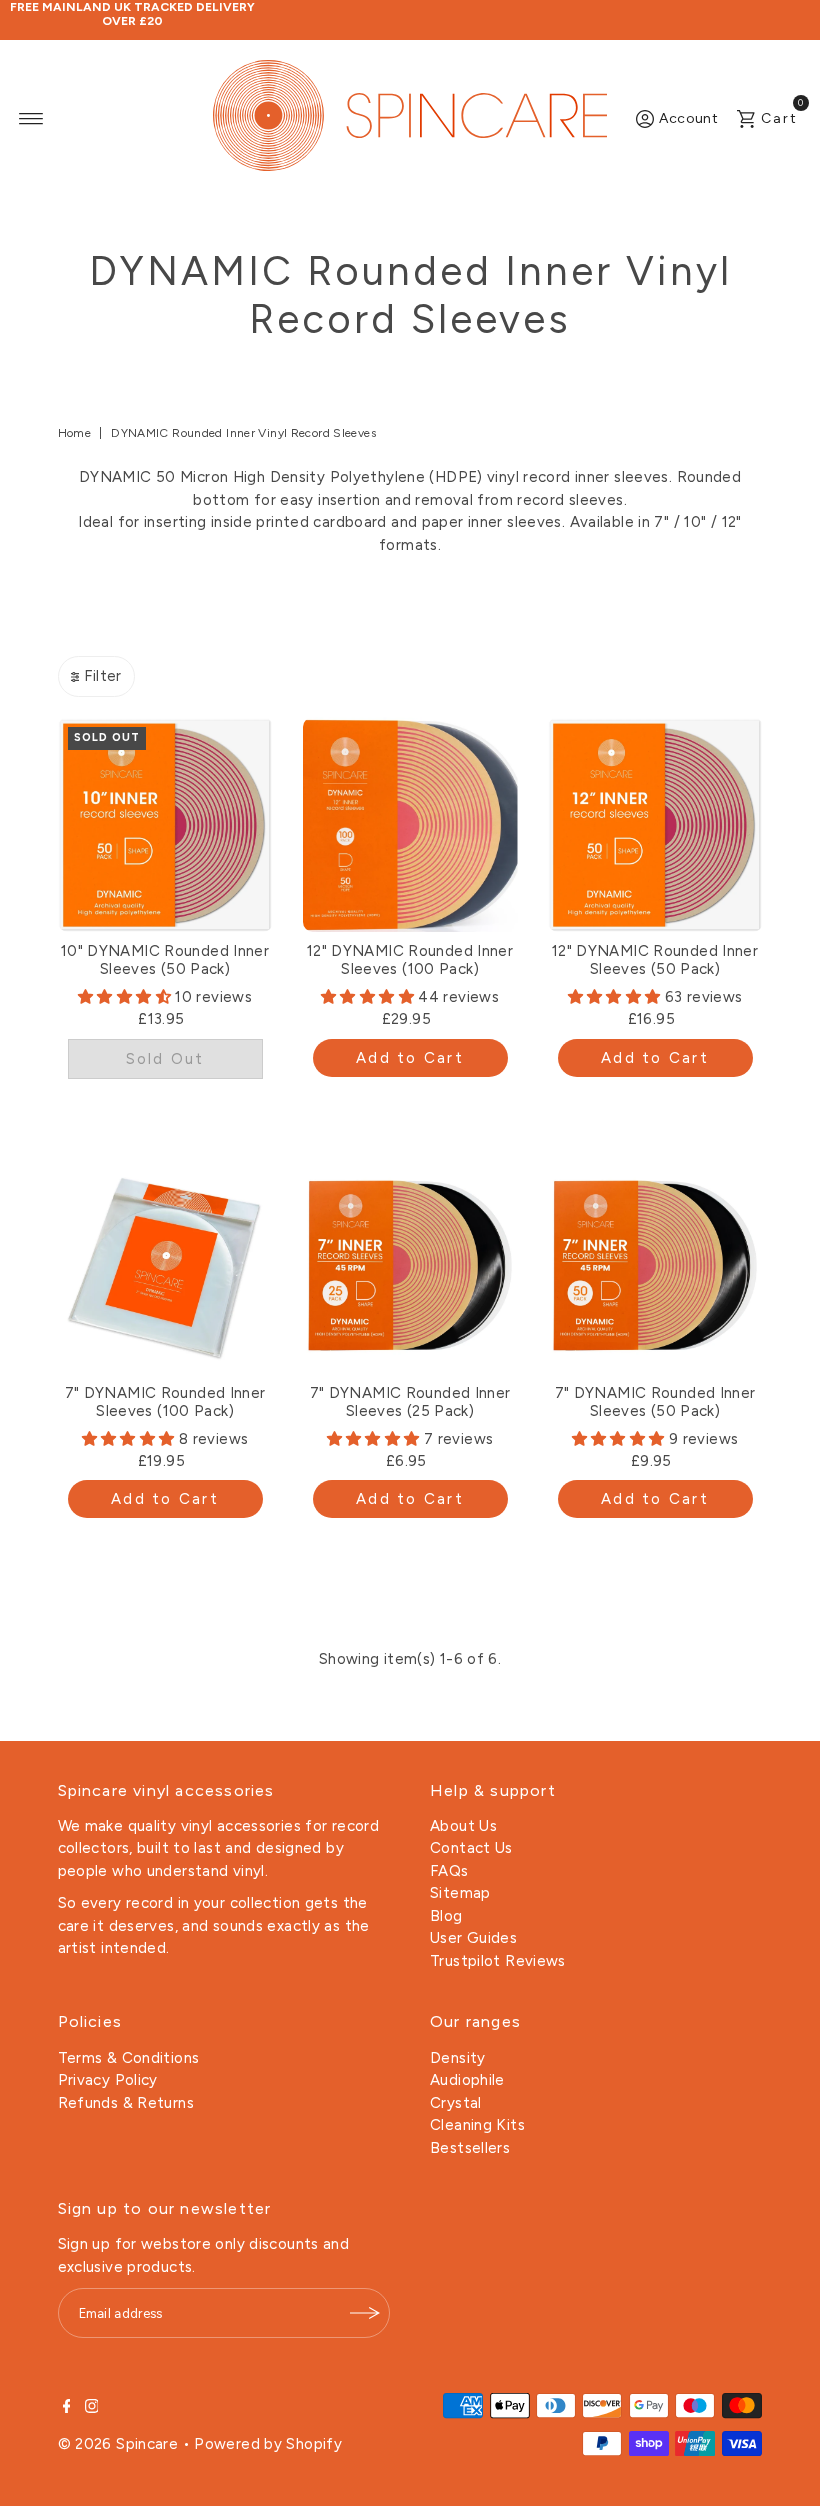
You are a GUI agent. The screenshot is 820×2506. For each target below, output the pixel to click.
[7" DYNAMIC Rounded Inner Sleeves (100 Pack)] (165, 1266)
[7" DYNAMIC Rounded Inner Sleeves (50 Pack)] (655, 1266)
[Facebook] (67, 2408)
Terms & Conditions (129, 2058)
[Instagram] (92, 2408)
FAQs (449, 1871)
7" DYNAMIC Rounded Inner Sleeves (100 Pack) (165, 1402)
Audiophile (467, 2080)
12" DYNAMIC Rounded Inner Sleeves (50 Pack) (655, 960)
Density (458, 2058)
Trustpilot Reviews (498, 1961)
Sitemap (460, 1893)
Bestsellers (470, 2148)
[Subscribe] (365, 2313)
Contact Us (471, 1848)
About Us (463, 1826)
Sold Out (165, 1059)
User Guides (473, 1938)
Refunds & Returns (126, 2103)
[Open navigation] (31, 119)
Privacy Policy (108, 2080)
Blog (446, 1916)
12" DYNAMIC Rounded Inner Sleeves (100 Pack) (410, 960)
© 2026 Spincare (118, 2444)
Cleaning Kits (477, 2125)
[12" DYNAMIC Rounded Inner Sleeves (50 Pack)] (655, 824)
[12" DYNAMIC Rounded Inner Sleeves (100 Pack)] (410, 824)
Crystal (456, 2103)
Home (75, 433)
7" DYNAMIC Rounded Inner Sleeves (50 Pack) (655, 1402)
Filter (102, 676)
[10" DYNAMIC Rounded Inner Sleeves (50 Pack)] (165, 824)
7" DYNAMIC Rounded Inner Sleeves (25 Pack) (410, 1402)
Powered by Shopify (268, 2444)
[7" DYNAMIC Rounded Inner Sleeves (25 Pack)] (410, 1266)
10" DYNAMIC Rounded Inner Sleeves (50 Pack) (165, 960)
